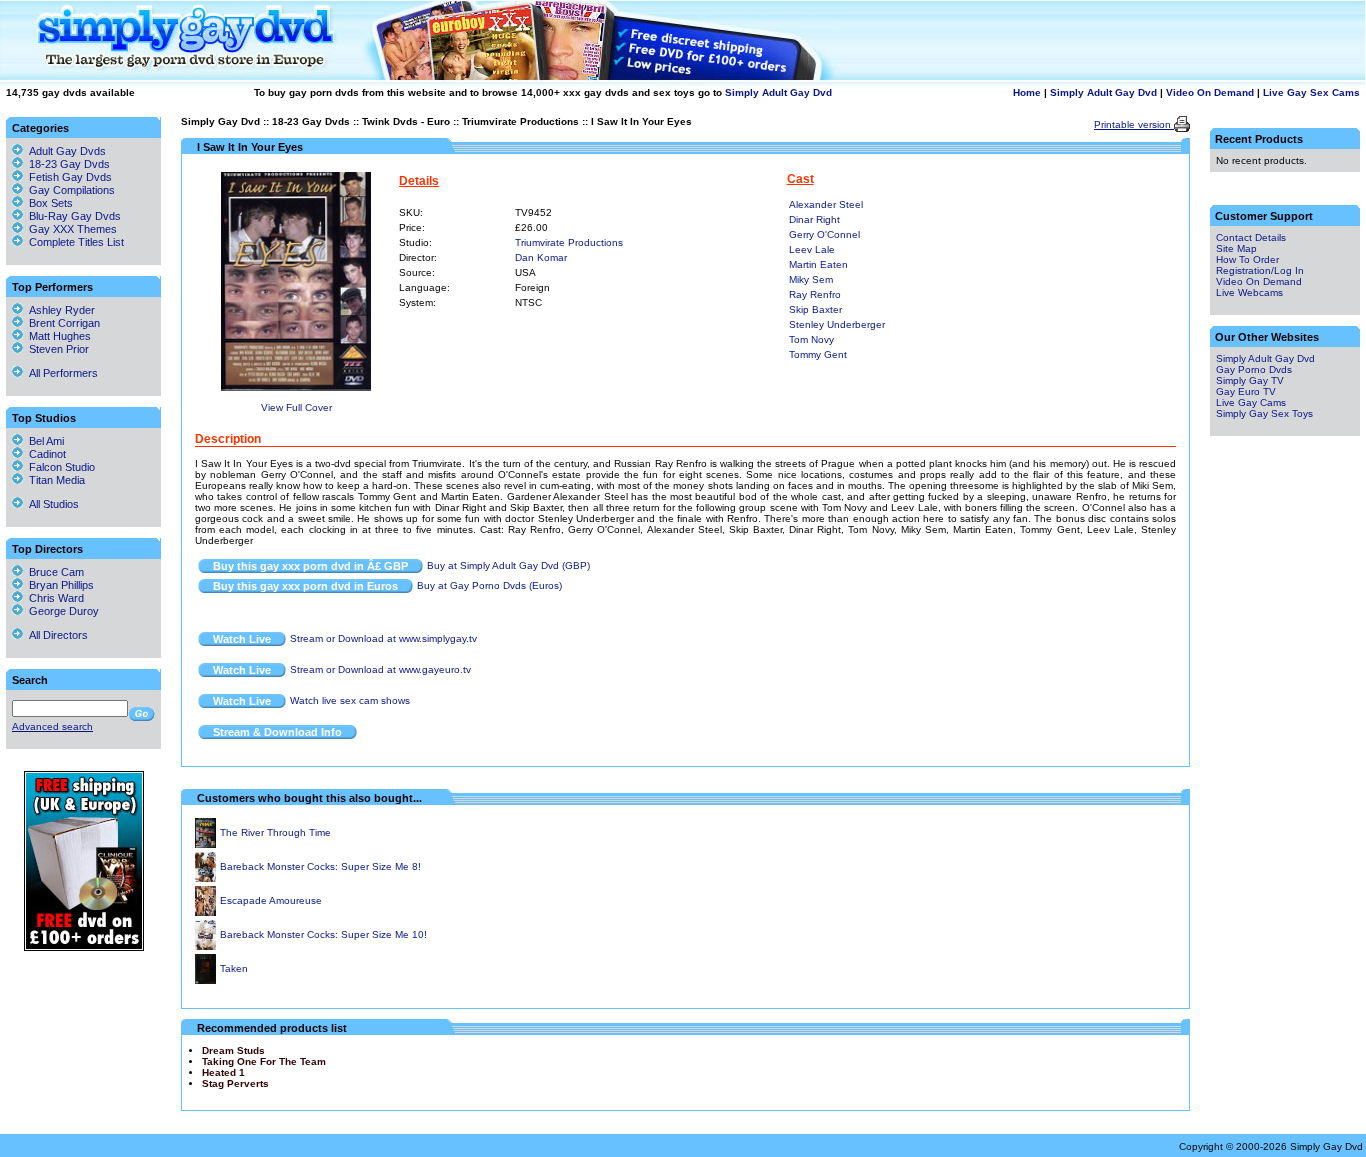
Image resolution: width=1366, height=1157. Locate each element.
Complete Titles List (73, 242)
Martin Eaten (818, 264)
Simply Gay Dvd (220, 121)
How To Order (1247, 259)
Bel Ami (43, 441)
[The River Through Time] (205, 844)
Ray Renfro (815, 294)
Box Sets (51, 203)
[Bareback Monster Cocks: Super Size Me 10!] (205, 946)
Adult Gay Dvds (67, 151)
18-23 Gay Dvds (311, 121)
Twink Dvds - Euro (406, 121)
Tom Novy (811, 339)
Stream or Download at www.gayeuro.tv (380, 669)
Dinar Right (814, 219)
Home (1027, 92)
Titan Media (54, 480)
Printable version (1134, 124)
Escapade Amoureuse (271, 900)
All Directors (55, 635)
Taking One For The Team (264, 1061)
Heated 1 (223, 1072)
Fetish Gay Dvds (70, 177)
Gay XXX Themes (73, 229)
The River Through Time (275, 832)
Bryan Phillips (58, 585)
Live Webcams (1249, 292)
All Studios (51, 504)
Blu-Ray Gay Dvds (75, 216)
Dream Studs (233, 1050)
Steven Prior (56, 349)
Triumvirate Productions (520, 121)
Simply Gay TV (1250, 380)
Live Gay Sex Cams (1311, 92)
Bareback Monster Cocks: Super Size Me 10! (323, 934)
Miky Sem (811, 279)
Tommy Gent (818, 354)
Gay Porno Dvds (1254, 369)
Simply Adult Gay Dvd (778, 92)
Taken (234, 968)
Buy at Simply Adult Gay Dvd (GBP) (508, 565)
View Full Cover (296, 407)
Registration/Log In (1260, 270)
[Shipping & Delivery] (84, 947)
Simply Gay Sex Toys (1264, 413)
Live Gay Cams (1251, 402)
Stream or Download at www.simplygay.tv (383, 638)
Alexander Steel (826, 204)
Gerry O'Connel (824, 234)
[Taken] (205, 980)
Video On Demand (1210, 92)
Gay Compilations (72, 190)
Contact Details (1251, 237)
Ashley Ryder (59, 310)
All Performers (60, 373)
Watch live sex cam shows (350, 700)
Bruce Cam (53, 572)
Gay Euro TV (1246, 391)
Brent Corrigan (61, 323)
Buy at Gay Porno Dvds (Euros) (489, 585)
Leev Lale (812, 249)
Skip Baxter (815, 309)
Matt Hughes (57, 336)
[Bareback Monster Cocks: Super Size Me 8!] (205, 878)
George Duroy (61, 611)
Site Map (1236, 248)
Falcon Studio (59, 467)
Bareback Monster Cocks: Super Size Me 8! (320, 866)
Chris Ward (53, 598)
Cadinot (44, 454)
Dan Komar (541, 257)
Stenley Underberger (837, 324)
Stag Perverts (235, 1083)
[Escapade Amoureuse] (205, 912)
